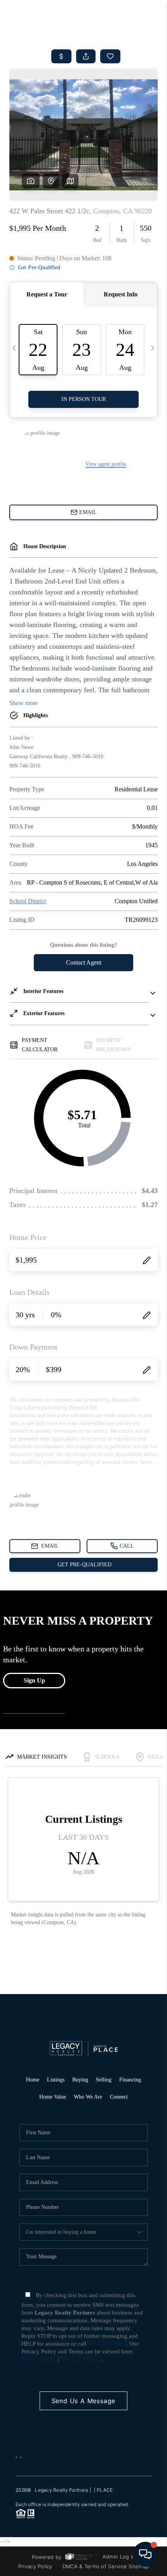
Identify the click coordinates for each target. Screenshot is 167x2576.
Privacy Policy (39, 2359)
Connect (119, 2097)
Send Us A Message (84, 2401)
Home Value (53, 2097)
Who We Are (88, 2097)
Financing (130, 2080)
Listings (56, 2080)
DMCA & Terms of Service (95, 2566)
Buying (80, 2080)
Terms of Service (81, 2359)
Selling (104, 2080)
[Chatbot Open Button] (145, 2554)
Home (33, 2080)
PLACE (105, 2490)
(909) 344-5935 (107, 2344)
